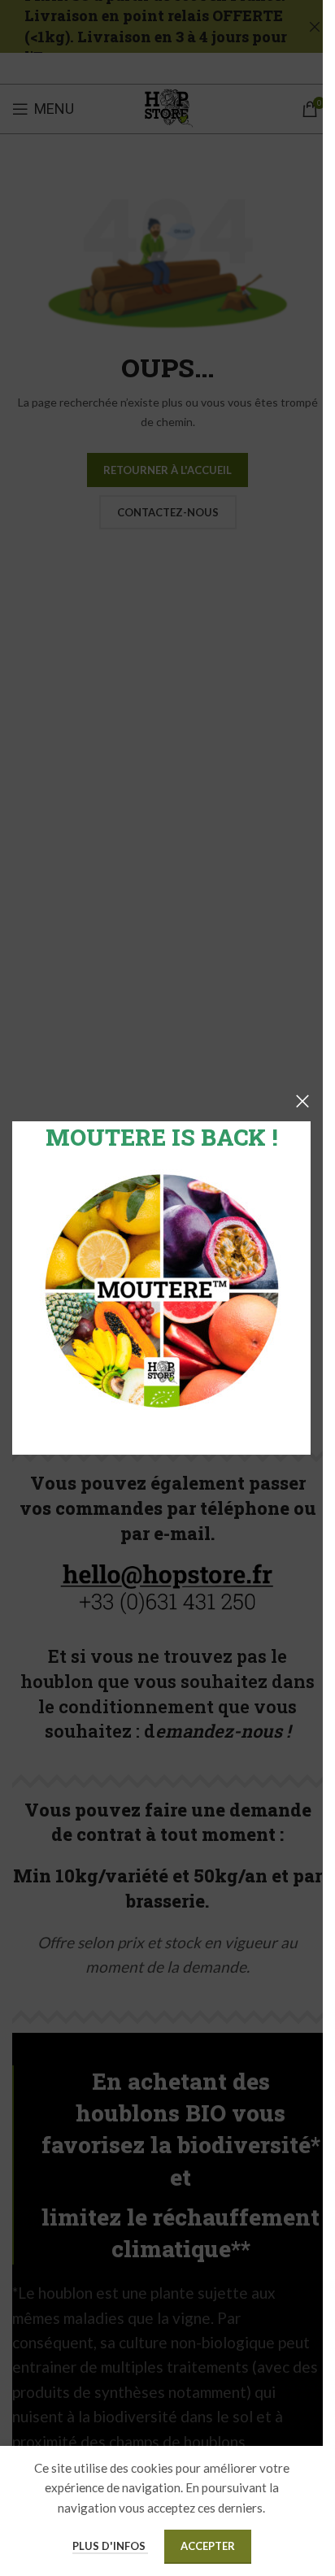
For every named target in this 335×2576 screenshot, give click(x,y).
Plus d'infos (110, 2546)
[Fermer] (302, 1101)
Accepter (208, 2546)
